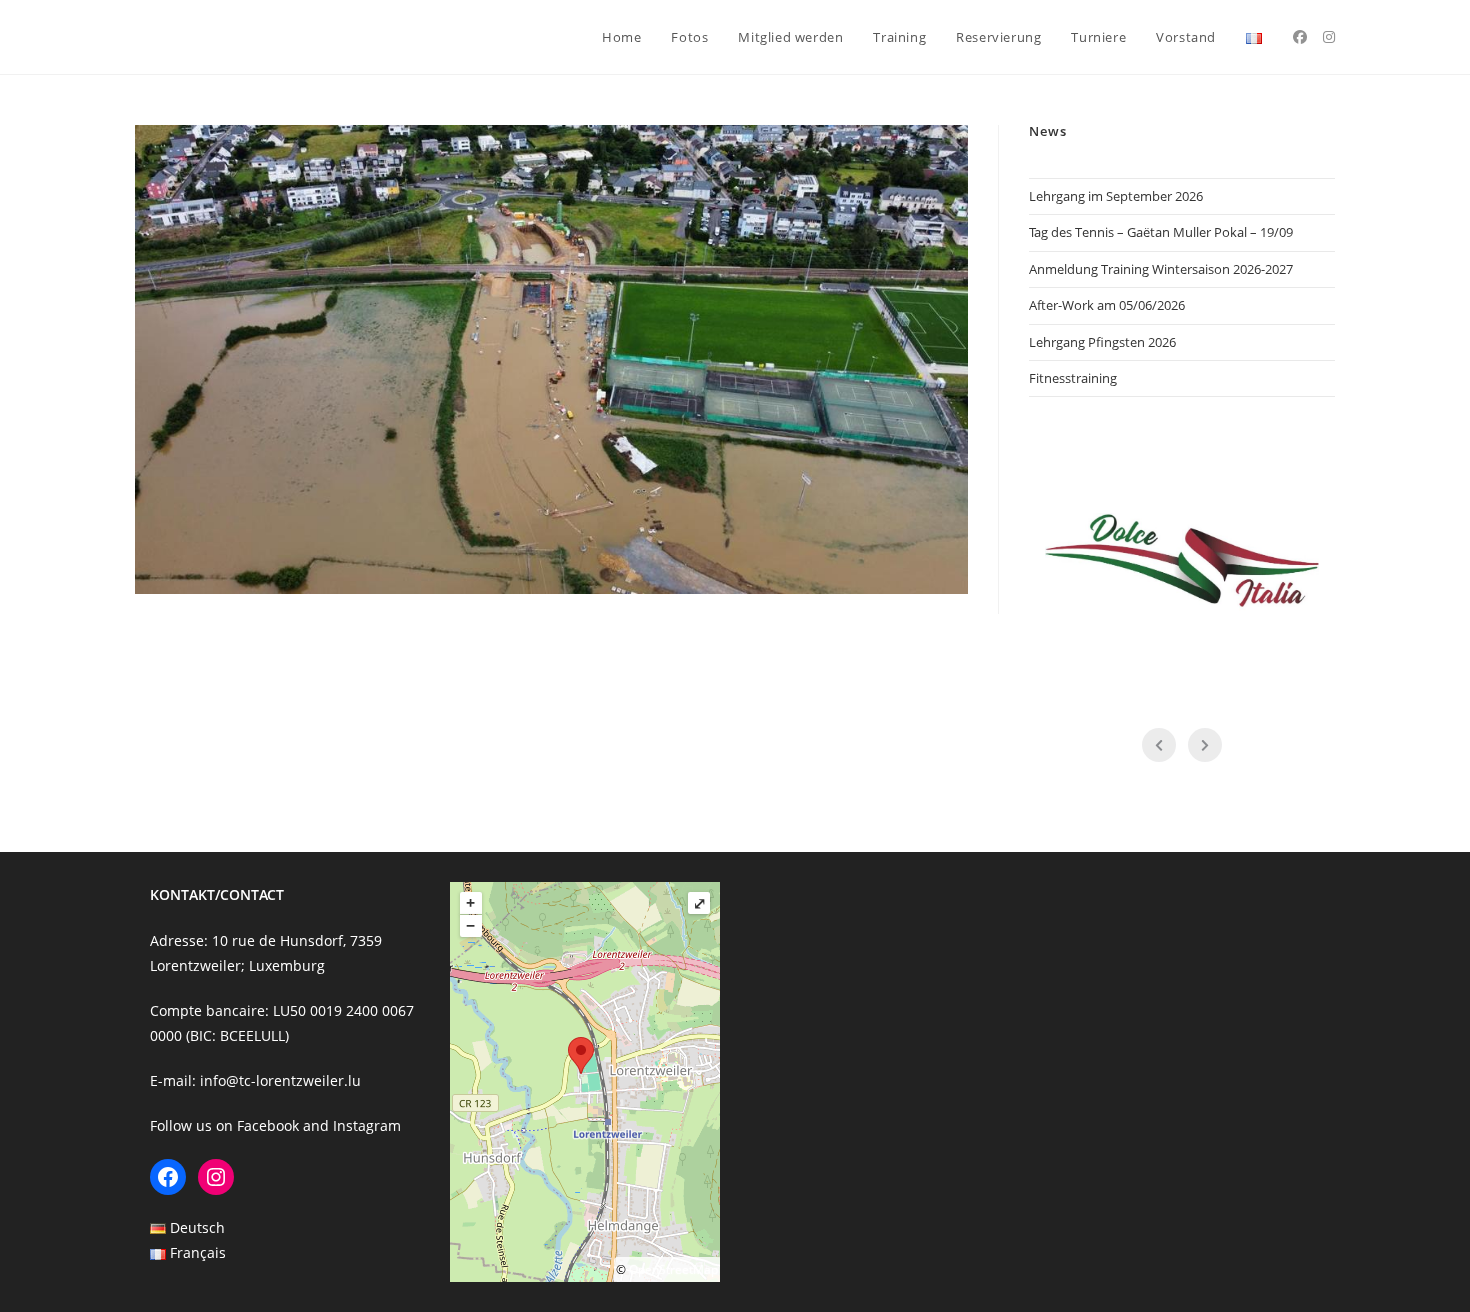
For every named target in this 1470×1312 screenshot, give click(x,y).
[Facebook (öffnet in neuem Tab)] (1300, 37)
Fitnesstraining (1073, 378)
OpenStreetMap (673, 1269)
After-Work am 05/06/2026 (1107, 305)
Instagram (367, 1125)
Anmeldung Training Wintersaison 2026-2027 (1161, 269)
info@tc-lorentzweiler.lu (280, 1080)
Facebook (268, 1125)
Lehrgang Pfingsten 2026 (1102, 342)
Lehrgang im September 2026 (1116, 196)
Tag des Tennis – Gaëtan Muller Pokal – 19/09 (1161, 232)
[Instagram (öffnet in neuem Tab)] (1329, 37)
